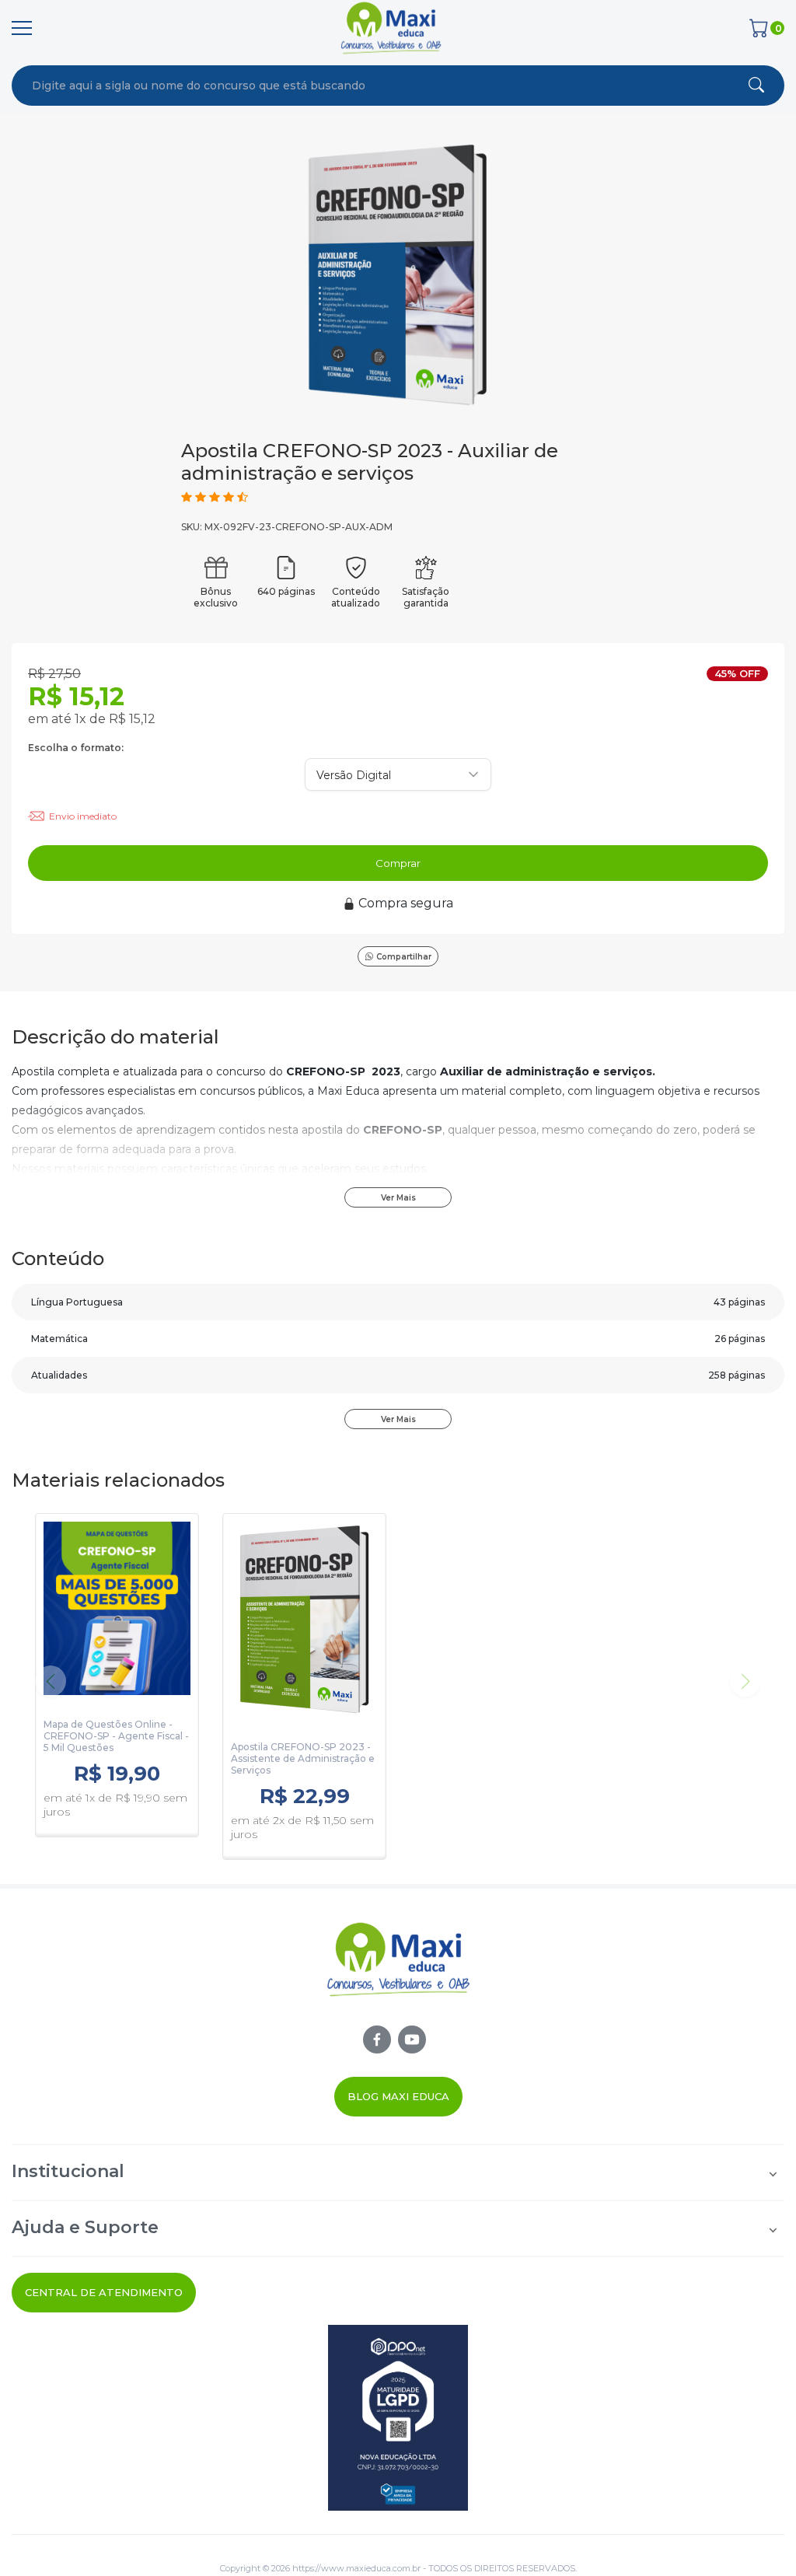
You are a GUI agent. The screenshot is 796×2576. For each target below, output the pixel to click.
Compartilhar (404, 957)
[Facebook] (377, 2039)
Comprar (398, 863)
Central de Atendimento (104, 2292)
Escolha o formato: (76, 748)
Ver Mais (398, 1198)
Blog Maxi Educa (398, 2096)
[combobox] (328, 86)
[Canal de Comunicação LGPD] (398, 2418)
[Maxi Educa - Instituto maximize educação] (398, 1973)
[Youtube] (412, 2039)
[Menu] (22, 28)
